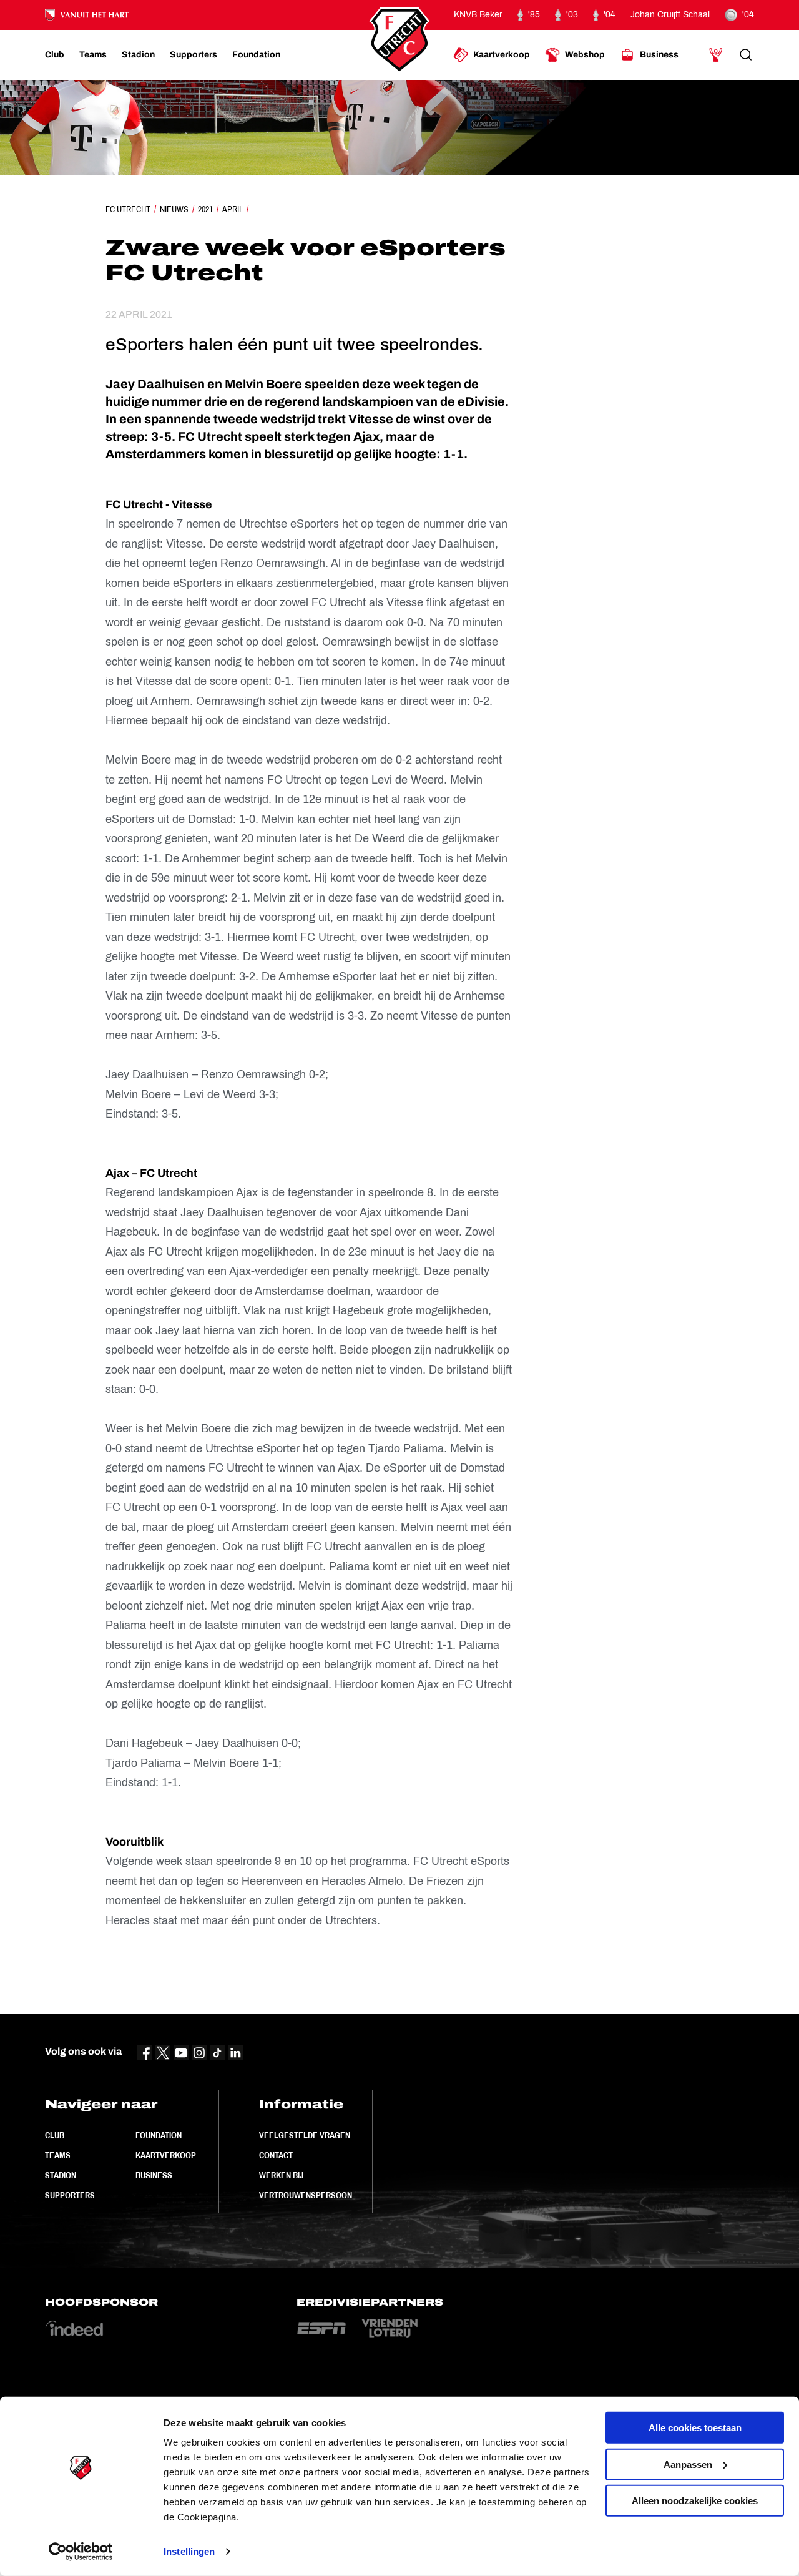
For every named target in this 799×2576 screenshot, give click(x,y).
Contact (276, 2155)
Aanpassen (688, 2464)
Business (154, 2175)
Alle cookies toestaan (695, 2428)
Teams (58, 2155)
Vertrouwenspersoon (306, 2195)
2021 (205, 209)
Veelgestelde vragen (305, 2135)
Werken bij (281, 2175)
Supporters (70, 2195)
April (233, 209)
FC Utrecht (128, 209)
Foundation (159, 2135)
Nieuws (174, 209)
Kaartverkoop (166, 2155)
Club (55, 2135)
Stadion (61, 2175)
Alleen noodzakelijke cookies (695, 2501)
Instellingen (189, 2551)
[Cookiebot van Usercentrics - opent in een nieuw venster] (81, 2552)
